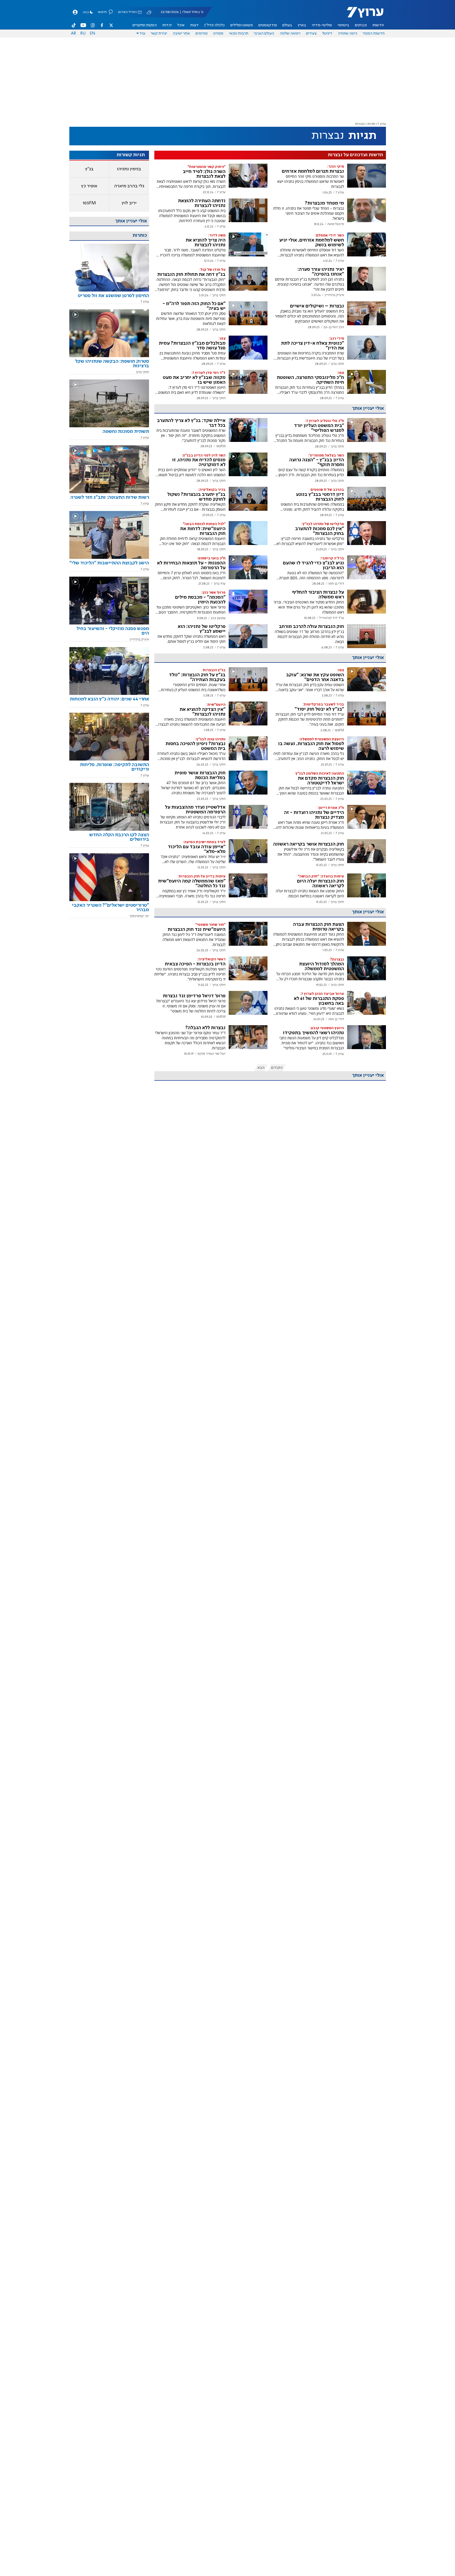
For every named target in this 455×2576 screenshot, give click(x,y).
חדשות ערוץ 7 (362, 15)
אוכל (181, 25)
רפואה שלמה (290, 33)
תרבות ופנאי (239, 33)
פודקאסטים (268, 25)
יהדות (167, 25)
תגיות (371, 124)
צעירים (311, 33)
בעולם (287, 25)
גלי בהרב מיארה (129, 186)
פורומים (202, 33)
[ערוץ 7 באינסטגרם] (93, 25)
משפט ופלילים (242, 25)
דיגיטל (327, 33)
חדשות (378, 25)
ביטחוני (343, 25)
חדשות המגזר (374, 33)
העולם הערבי (264, 33)
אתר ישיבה (181, 33)
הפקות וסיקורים (145, 25)
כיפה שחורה (348, 33)
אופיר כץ (89, 186)
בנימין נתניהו (129, 169)
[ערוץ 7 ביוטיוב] (83, 25)
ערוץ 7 (382, 124)
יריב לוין (129, 203)
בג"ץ (89, 169)
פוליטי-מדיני (322, 25)
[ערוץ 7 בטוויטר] (111, 25)
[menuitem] (378, 25)
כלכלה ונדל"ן (214, 25)
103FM (89, 203)
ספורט (218, 33)
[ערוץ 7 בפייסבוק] (102, 25)
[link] (109, 298)
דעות (194, 25)
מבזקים (361, 25)
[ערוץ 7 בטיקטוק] (74, 25)
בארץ (302, 25)
